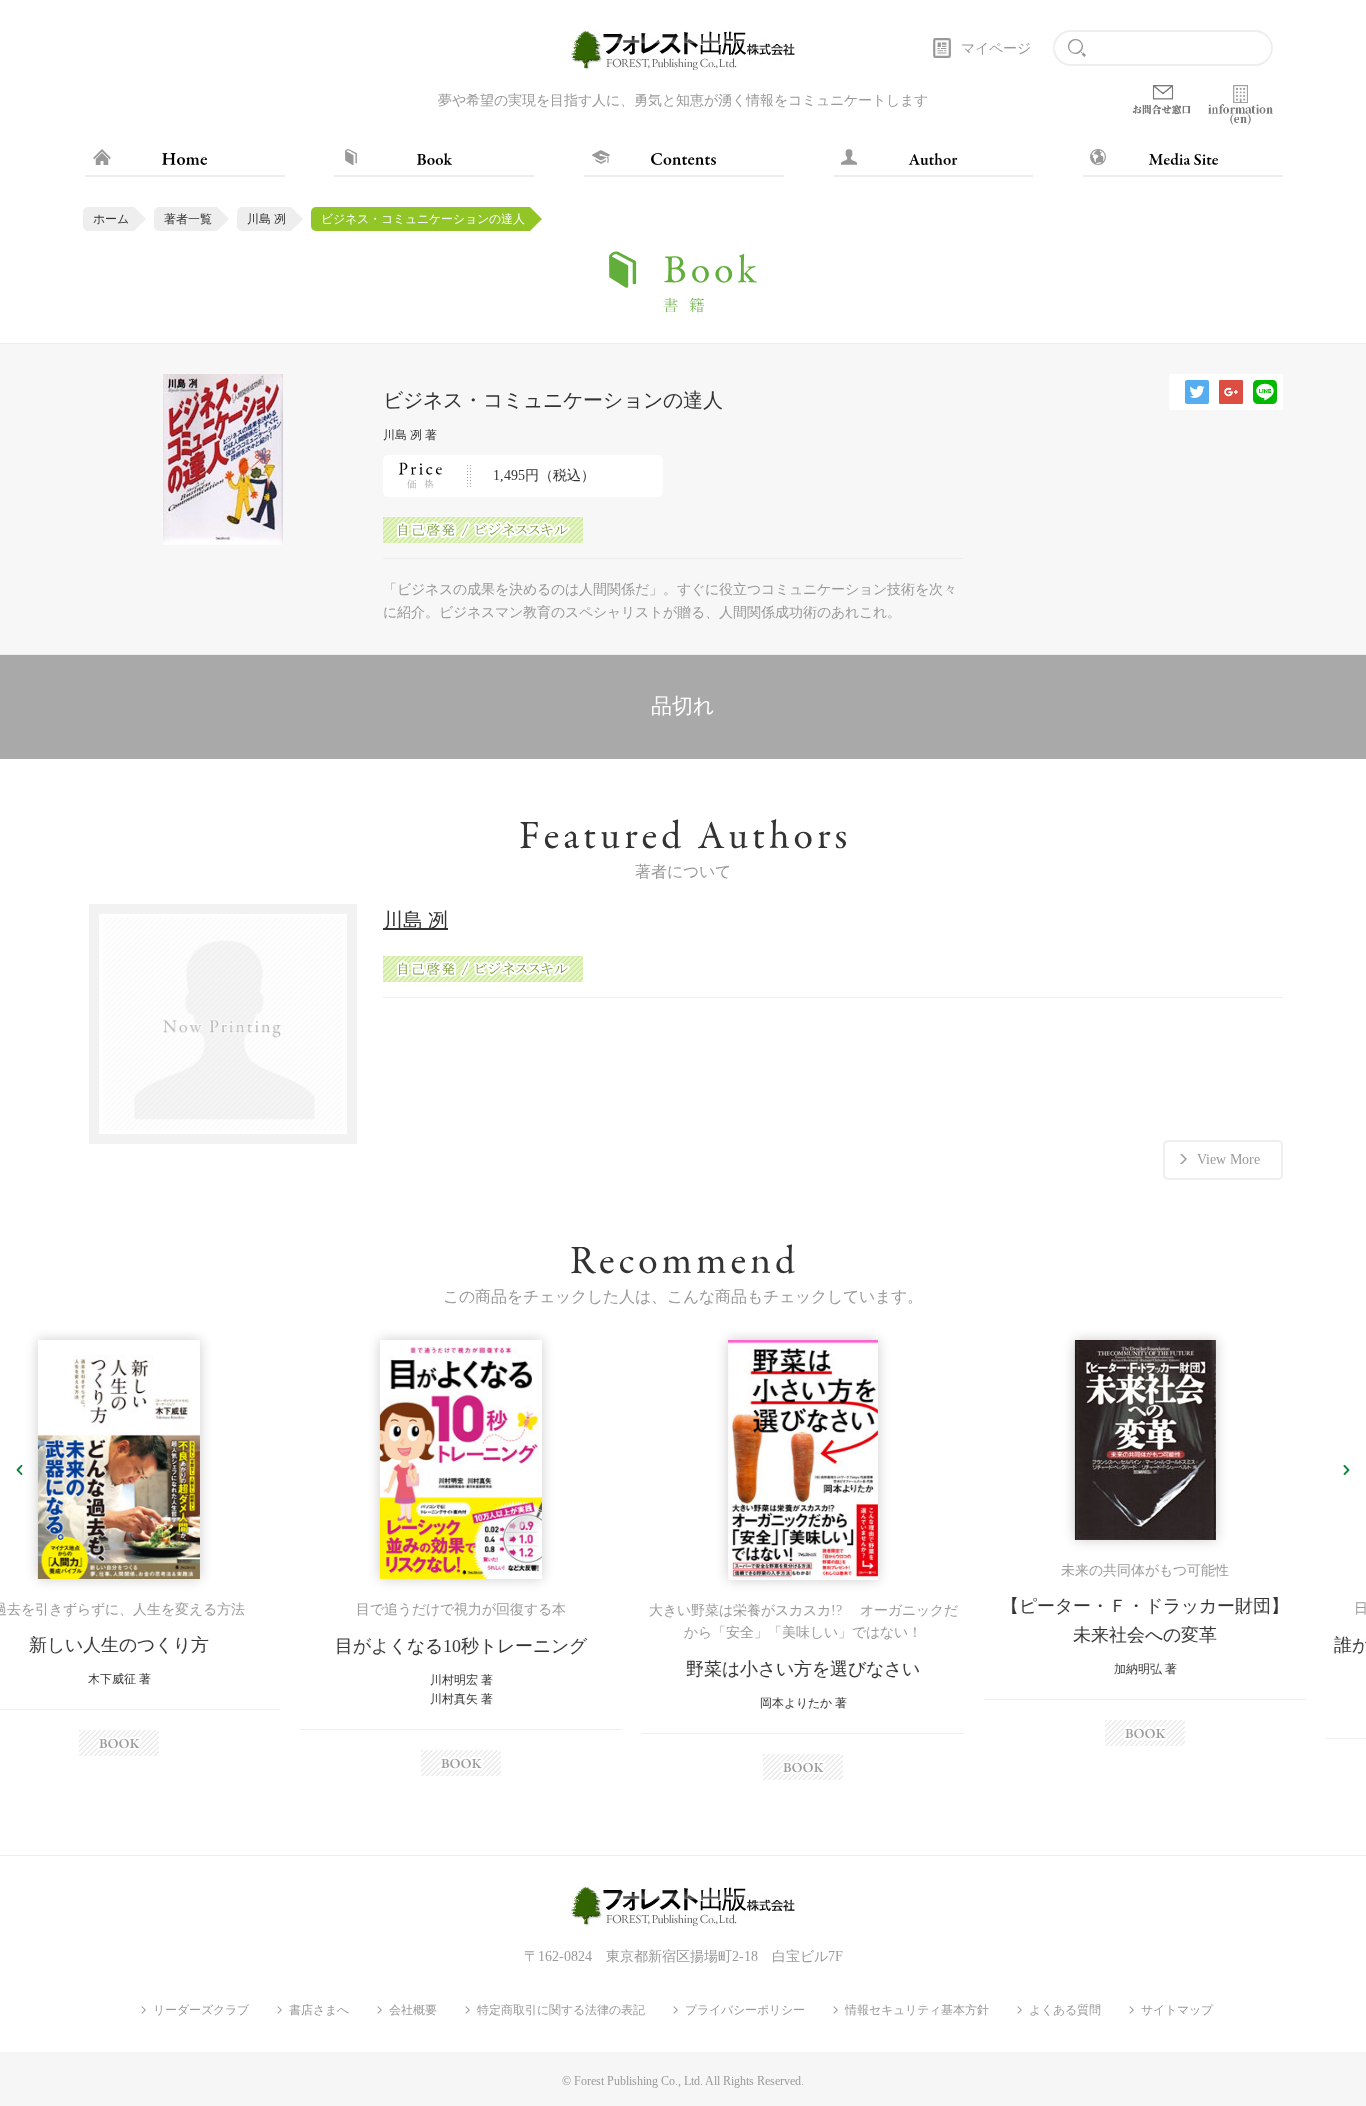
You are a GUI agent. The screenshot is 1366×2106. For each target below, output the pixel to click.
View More (1228, 1159)
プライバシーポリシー (745, 2010)
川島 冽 (266, 219)
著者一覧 (188, 219)
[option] (171, 1558)
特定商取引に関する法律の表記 (561, 2010)
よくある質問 (1065, 2010)
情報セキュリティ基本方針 (917, 2010)
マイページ (996, 48)
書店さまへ (319, 2010)
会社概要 (413, 2010)
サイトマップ (1177, 2010)
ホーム (111, 219)
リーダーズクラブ (201, 2010)
